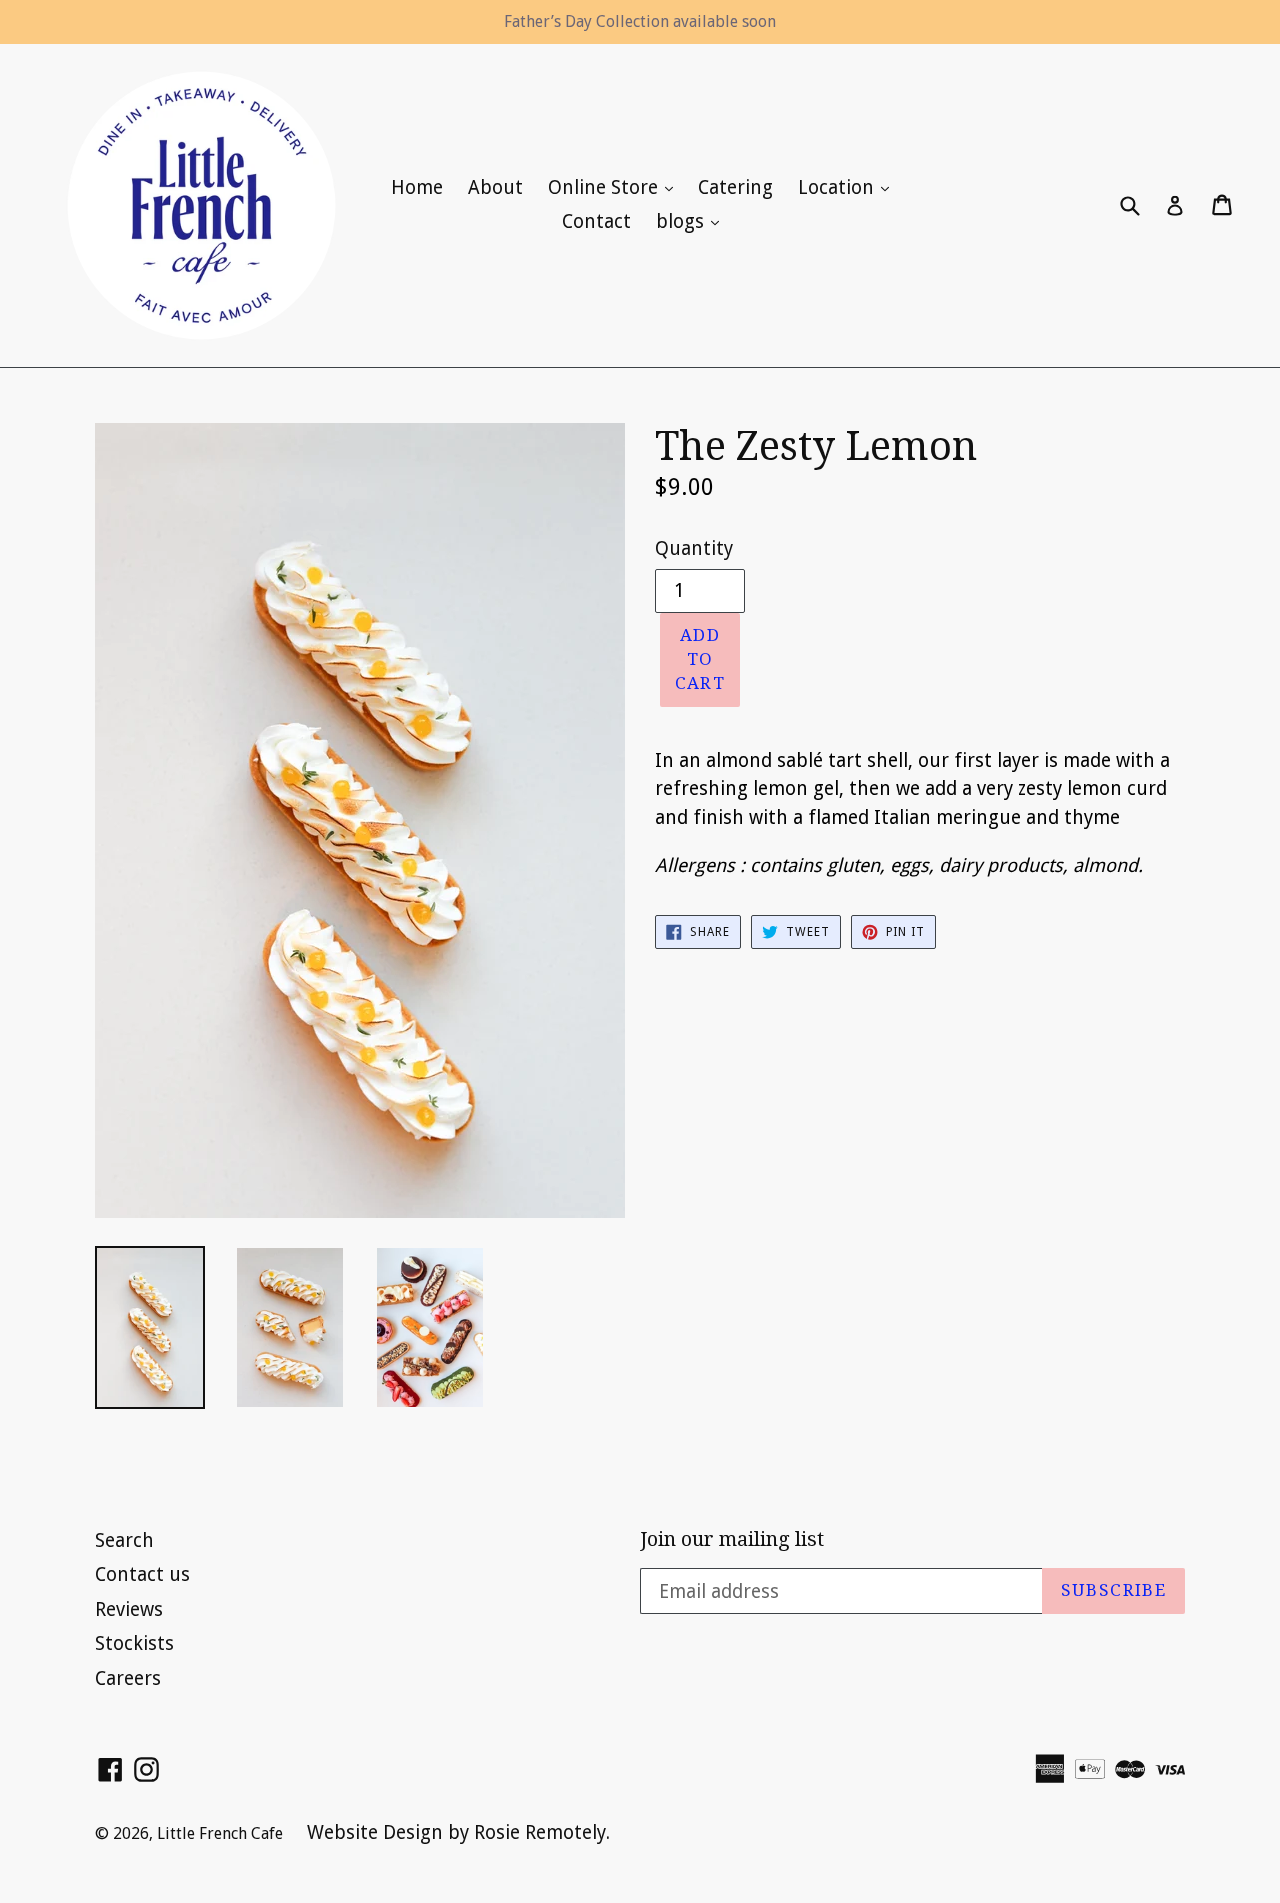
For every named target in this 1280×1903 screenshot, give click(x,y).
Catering (735, 187)
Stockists (134, 1643)
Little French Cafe (222, 1833)
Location (848, 187)
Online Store (615, 187)
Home (417, 187)
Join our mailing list (732, 1539)
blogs (692, 221)
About (495, 187)
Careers (128, 1678)
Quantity (694, 548)
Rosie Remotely (540, 1832)
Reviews (129, 1609)
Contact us (142, 1574)
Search (124, 1540)
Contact (596, 221)
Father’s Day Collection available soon (640, 21)
